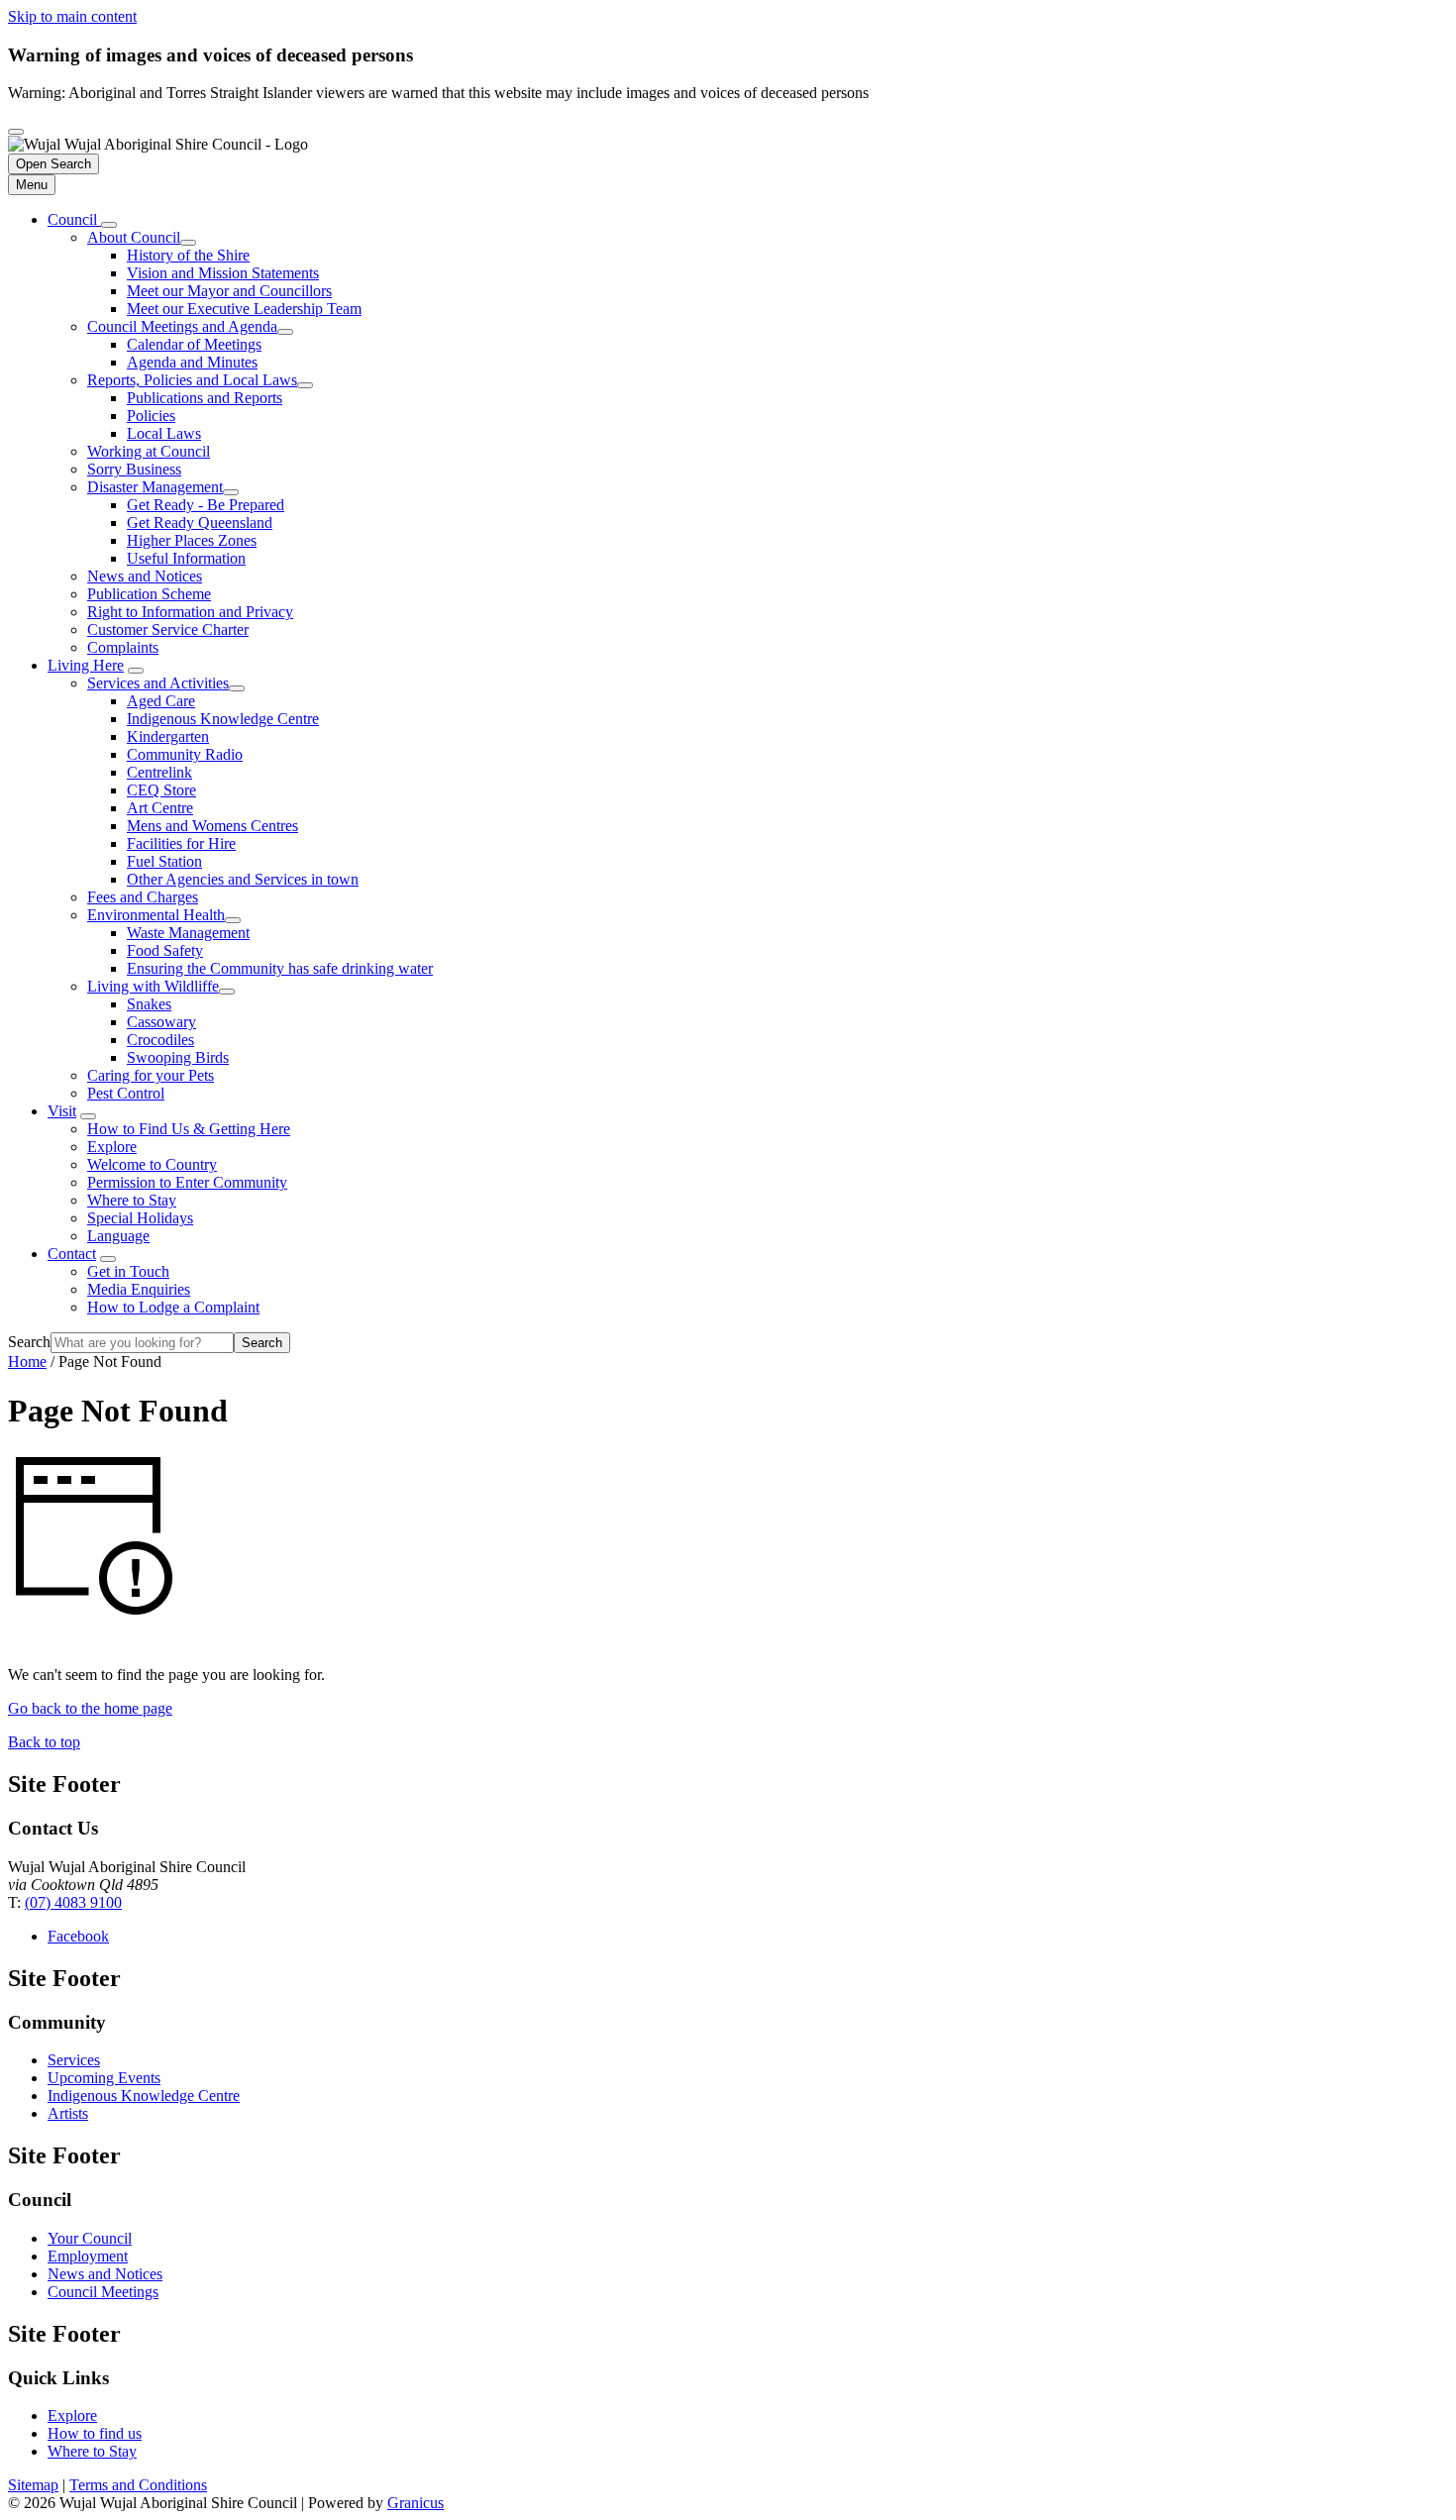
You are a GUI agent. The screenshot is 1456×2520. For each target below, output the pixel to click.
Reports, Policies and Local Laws (192, 380)
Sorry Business (134, 469)
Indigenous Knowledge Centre (223, 719)
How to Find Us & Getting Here (189, 1129)
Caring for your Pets (151, 1075)
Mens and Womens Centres (212, 826)
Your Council (90, 2238)
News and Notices (145, 576)
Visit (62, 1111)
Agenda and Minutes (192, 362)
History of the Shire (188, 255)
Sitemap (33, 2485)
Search (29, 1342)
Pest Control (126, 1093)
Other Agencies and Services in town (243, 879)
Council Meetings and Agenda (182, 326)
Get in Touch (128, 1271)
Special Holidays (140, 1218)
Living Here (86, 665)
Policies (151, 416)
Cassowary (161, 1022)
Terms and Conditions (138, 2485)
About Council (134, 237)
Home (27, 1362)
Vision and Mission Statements (223, 273)
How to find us (95, 2433)
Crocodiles (160, 1040)
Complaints (123, 647)
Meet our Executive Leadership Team (244, 309)
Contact (72, 1254)
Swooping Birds (178, 1057)
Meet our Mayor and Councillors (229, 291)
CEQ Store (161, 790)
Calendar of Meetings (194, 344)
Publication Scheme (149, 594)
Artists (68, 2113)
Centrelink (159, 772)
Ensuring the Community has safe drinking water (280, 968)
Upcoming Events (104, 2078)
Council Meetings (103, 2292)
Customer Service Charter (168, 630)
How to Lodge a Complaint (173, 1307)
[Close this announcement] (16, 132)
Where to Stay (132, 1200)
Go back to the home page (90, 1708)
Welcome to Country (152, 1164)
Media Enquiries (139, 1289)
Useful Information (186, 558)
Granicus (416, 2503)
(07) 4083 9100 (73, 1902)
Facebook (78, 1936)
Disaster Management (155, 487)
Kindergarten (168, 736)
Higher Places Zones (192, 540)
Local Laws (164, 433)
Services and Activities (158, 683)
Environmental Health (156, 915)
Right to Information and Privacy (190, 612)
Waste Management (188, 933)
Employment (88, 2256)
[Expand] (109, 225)
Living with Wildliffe (153, 986)
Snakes (149, 1004)
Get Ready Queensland (200, 523)
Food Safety (165, 950)
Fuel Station (164, 861)
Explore (112, 1147)
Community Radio (185, 754)
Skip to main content (72, 16)
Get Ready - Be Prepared (206, 505)
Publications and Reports (205, 398)
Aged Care (161, 701)
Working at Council (149, 451)
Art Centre (160, 808)
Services (74, 2060)
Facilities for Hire (181, 843)
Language (118, 1236)
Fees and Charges (143, 897)
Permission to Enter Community (187, 1182)
